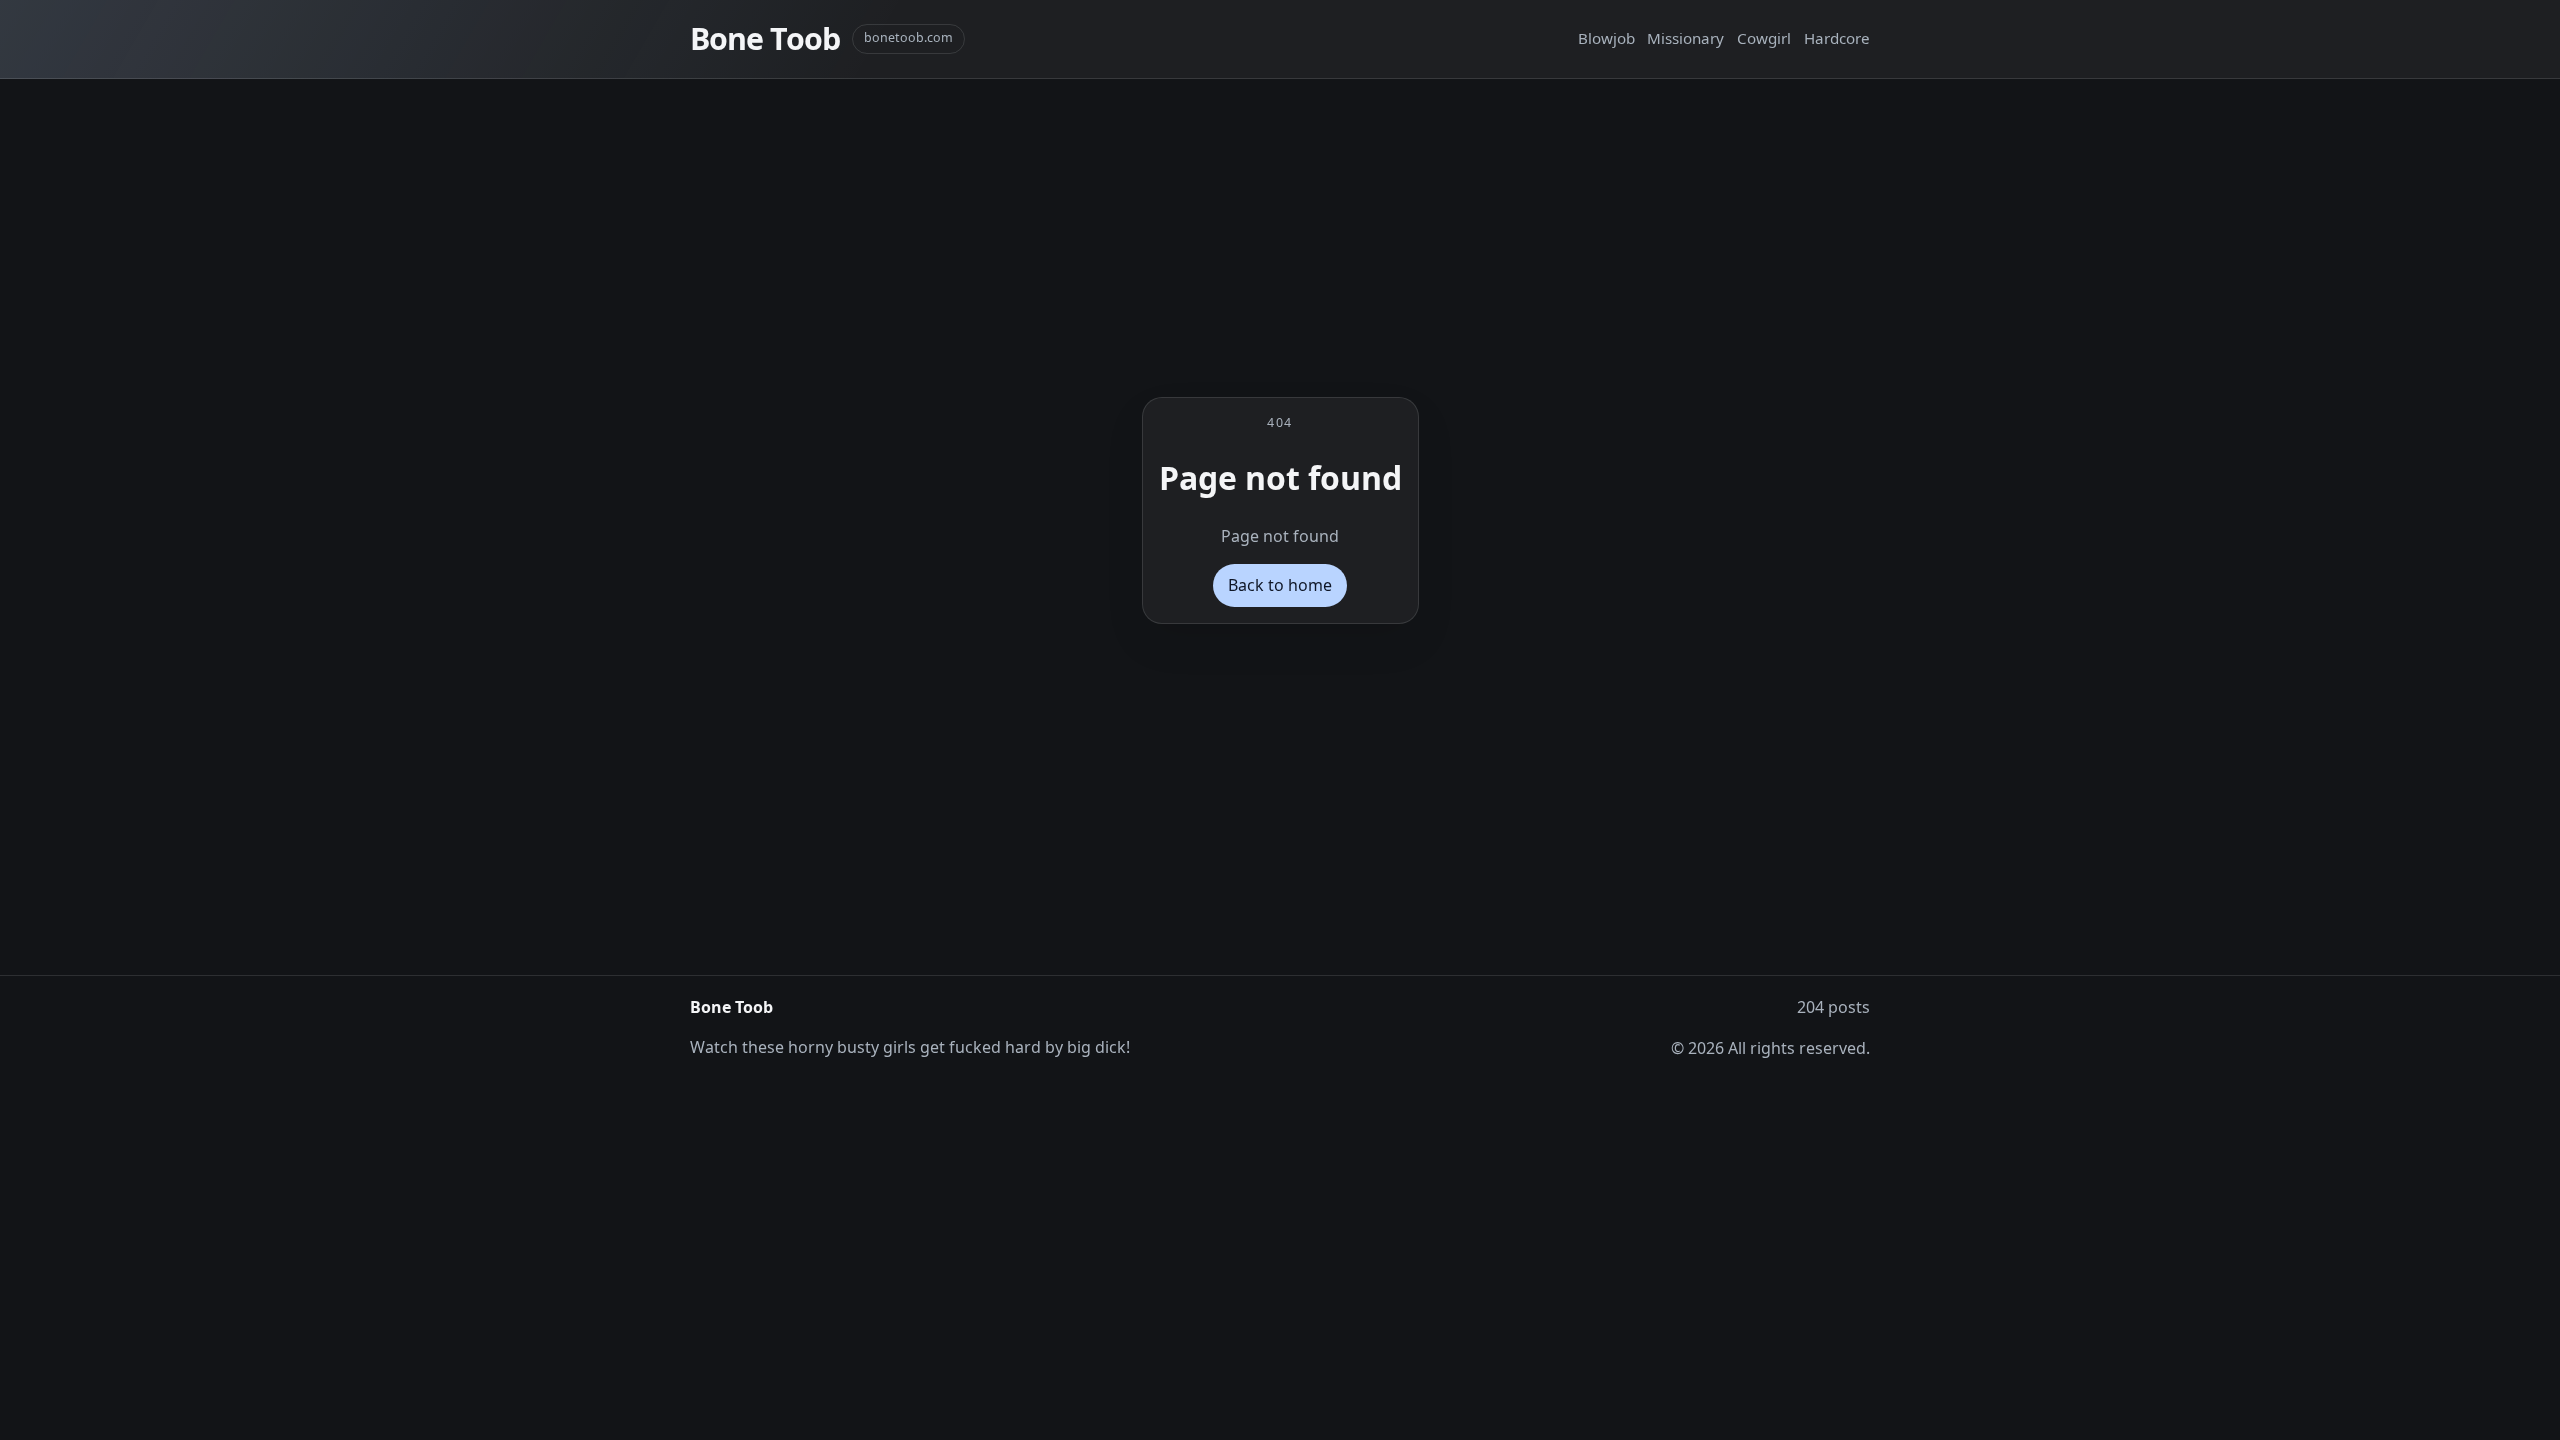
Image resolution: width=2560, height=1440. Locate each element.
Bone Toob (765, 38)
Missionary (1685, 38)
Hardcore (1837, 38)
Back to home (1280, 585)
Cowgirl (1764, 38)
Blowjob (1606, 38)
